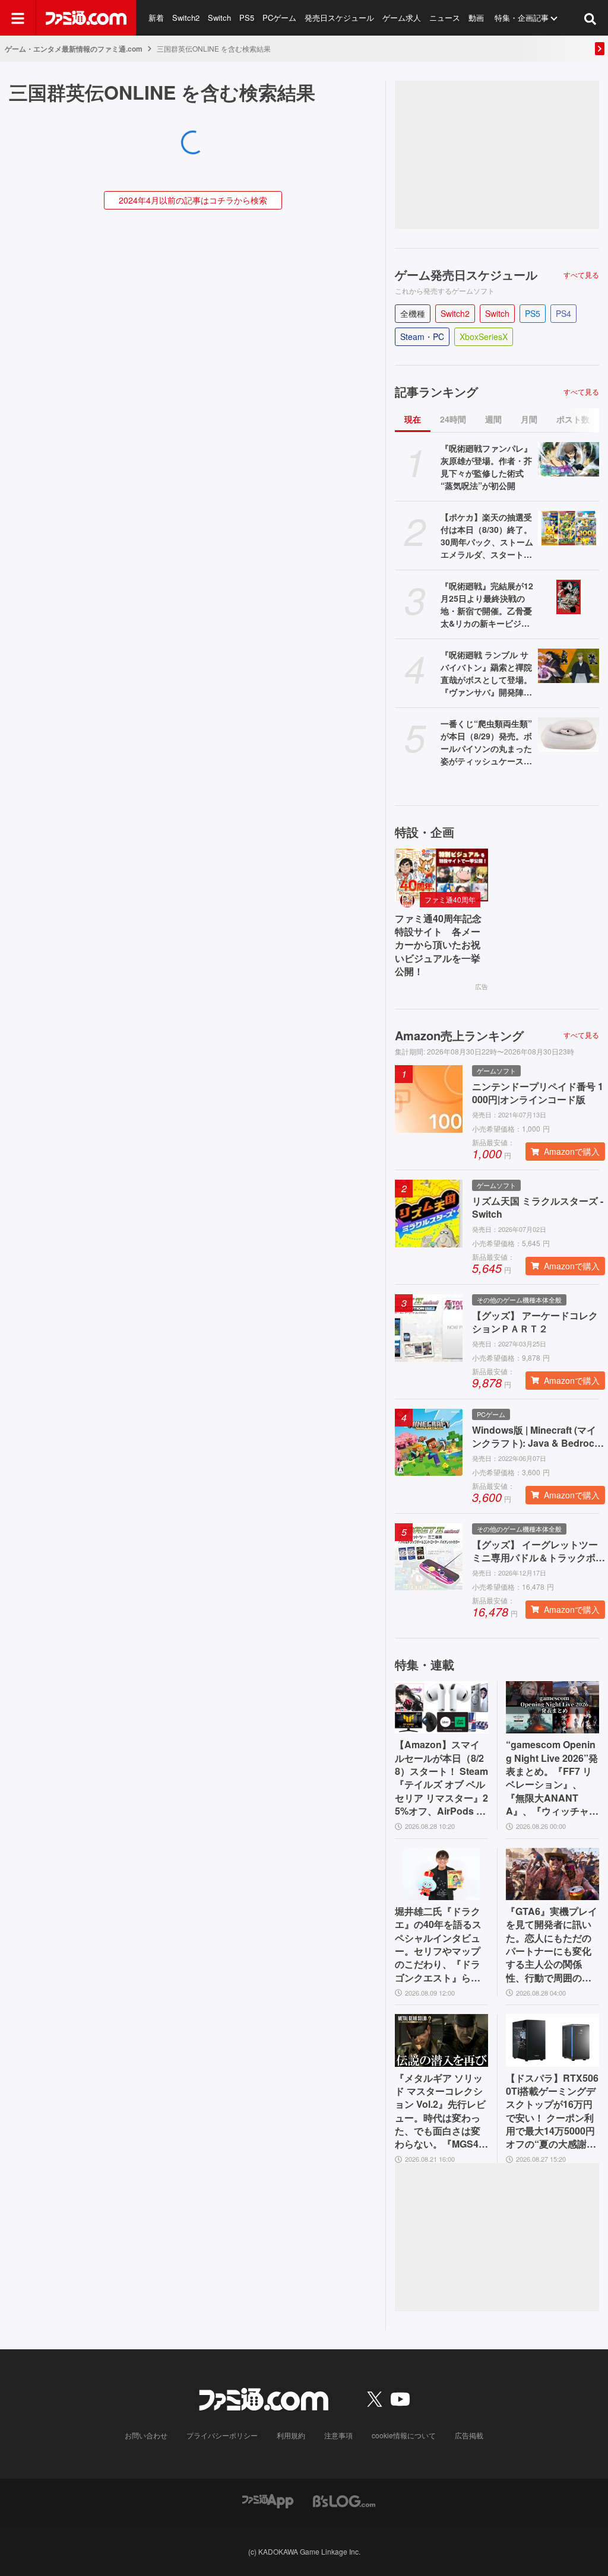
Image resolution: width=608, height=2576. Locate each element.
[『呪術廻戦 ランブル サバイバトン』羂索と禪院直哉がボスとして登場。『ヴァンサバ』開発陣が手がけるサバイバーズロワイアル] (569, 666)
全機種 (413, 313)
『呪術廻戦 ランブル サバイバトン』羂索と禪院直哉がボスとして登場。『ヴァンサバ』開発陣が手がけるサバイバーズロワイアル (486, 674)
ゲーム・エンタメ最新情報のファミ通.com (74, 49)
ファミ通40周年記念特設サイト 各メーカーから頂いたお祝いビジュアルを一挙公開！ (438, 945)
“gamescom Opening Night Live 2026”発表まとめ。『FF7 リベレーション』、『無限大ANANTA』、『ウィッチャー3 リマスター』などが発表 (552, 1778)
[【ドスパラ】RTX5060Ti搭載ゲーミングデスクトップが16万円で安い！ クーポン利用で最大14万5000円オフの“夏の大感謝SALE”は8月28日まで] (552, 2040)
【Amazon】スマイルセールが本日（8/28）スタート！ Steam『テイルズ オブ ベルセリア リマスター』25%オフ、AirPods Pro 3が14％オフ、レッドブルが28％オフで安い (441, 1778)
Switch (219, 18)
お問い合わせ (146, 2435)
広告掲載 (469, 2435)
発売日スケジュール (339, 18)
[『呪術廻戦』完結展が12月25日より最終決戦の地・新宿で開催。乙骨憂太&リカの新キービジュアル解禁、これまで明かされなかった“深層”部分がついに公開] (569, 597)
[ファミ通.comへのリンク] (86, 18)
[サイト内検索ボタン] (590, 18)
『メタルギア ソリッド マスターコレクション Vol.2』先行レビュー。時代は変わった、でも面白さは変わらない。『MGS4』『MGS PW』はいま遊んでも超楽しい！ (441, 2111)
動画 (476, 18)
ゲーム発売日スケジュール (466, 275)
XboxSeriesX (484, 336)
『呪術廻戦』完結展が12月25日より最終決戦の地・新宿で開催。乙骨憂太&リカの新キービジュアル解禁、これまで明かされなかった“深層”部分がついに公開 (487, 605)
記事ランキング (436, 392)
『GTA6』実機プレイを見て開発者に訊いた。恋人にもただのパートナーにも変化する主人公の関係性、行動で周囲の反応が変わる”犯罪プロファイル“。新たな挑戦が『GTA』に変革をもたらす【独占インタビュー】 (552, 1945)
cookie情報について (404, 2435)
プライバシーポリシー (222, 2435)
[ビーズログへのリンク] (344, 2500)
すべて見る (581, 275)
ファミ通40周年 (450, 899)
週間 (493, 419)
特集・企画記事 (522, 18)
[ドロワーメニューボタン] (18, 18)
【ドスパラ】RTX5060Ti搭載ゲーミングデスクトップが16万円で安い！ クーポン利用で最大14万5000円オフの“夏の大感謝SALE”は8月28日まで (552, 2111)
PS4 (563, 313)
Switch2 (186, 18)
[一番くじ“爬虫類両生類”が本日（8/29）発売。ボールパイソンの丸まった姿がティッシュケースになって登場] (569, 735)
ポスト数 (573, 419)
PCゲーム (279, 18)
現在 (413, 419)
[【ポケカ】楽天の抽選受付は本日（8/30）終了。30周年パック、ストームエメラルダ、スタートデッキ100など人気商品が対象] (569, 528)
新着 (156, 18)
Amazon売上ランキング (459, 1036)
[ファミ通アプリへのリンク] (268, 2500)
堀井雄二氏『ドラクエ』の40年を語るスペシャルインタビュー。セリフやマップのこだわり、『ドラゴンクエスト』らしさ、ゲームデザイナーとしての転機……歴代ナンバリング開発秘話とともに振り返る (438, 1945)
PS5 (247, 18)
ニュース (445, 18)
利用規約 (291, 2435)
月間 (529, 419)
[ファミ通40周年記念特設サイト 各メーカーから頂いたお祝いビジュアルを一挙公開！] (441, 875)
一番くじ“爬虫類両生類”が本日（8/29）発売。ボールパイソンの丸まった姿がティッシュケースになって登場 (486, 742)
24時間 (453, 419)
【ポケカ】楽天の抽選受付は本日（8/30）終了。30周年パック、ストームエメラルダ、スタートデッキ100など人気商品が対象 (487, 536)
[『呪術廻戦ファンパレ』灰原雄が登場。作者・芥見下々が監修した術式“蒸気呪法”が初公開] (569, 459)
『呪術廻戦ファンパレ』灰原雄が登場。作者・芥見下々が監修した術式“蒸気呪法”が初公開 (486, 467)
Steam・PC (422, 336)
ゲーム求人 (402, 18)
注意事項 (338, 2435)
